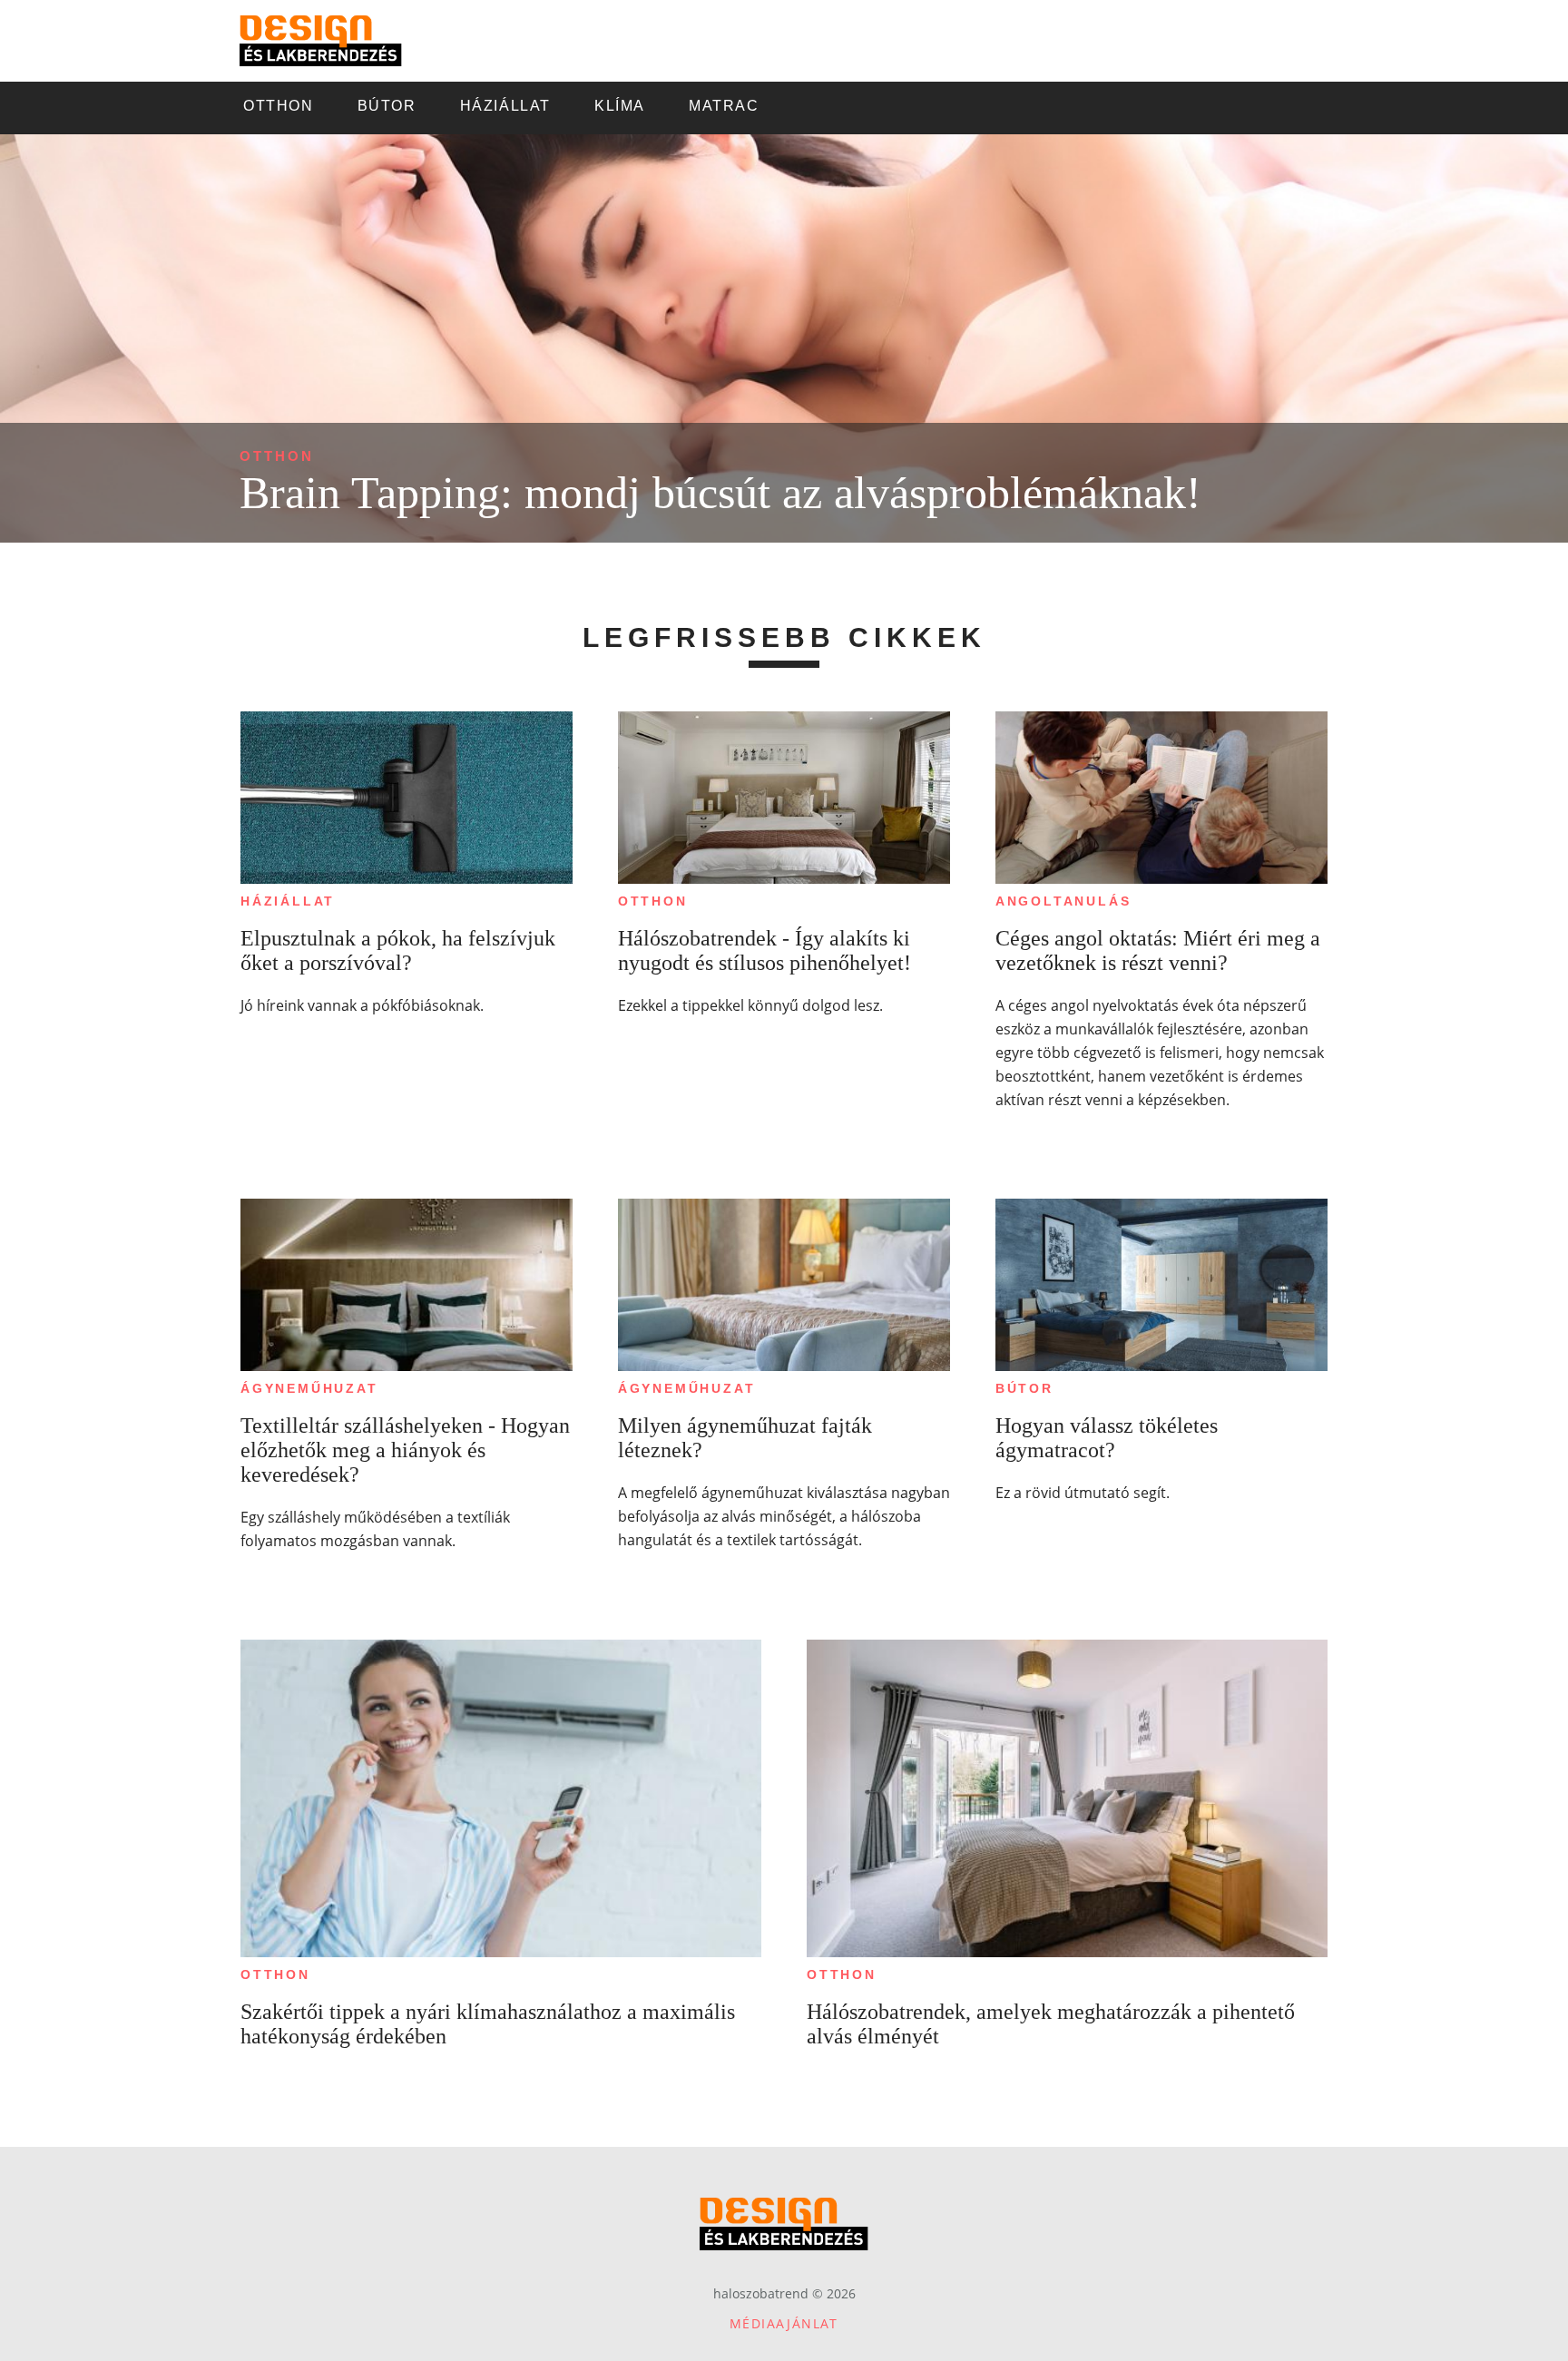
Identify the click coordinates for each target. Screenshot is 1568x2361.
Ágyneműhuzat (309, 1388)
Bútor (1024, 1388)
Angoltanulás (1063, 901)
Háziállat (288, 901)
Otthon (277, 456)
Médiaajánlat (784, 2323)
